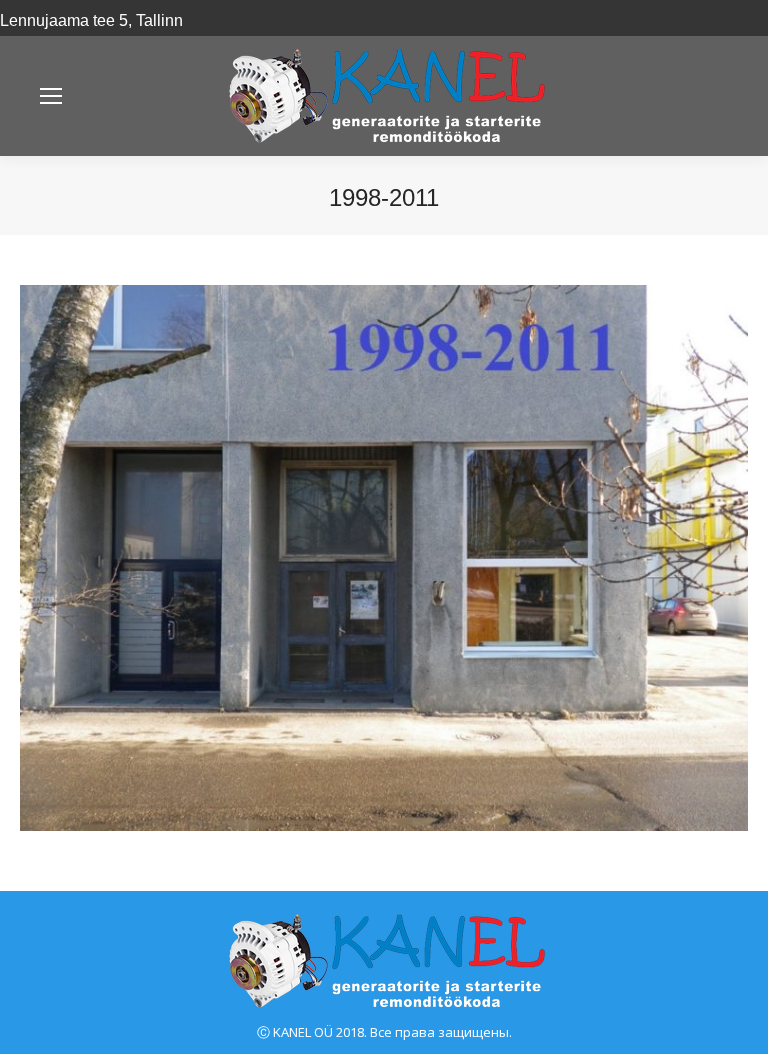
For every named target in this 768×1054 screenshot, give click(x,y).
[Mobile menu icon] (51, 96)
